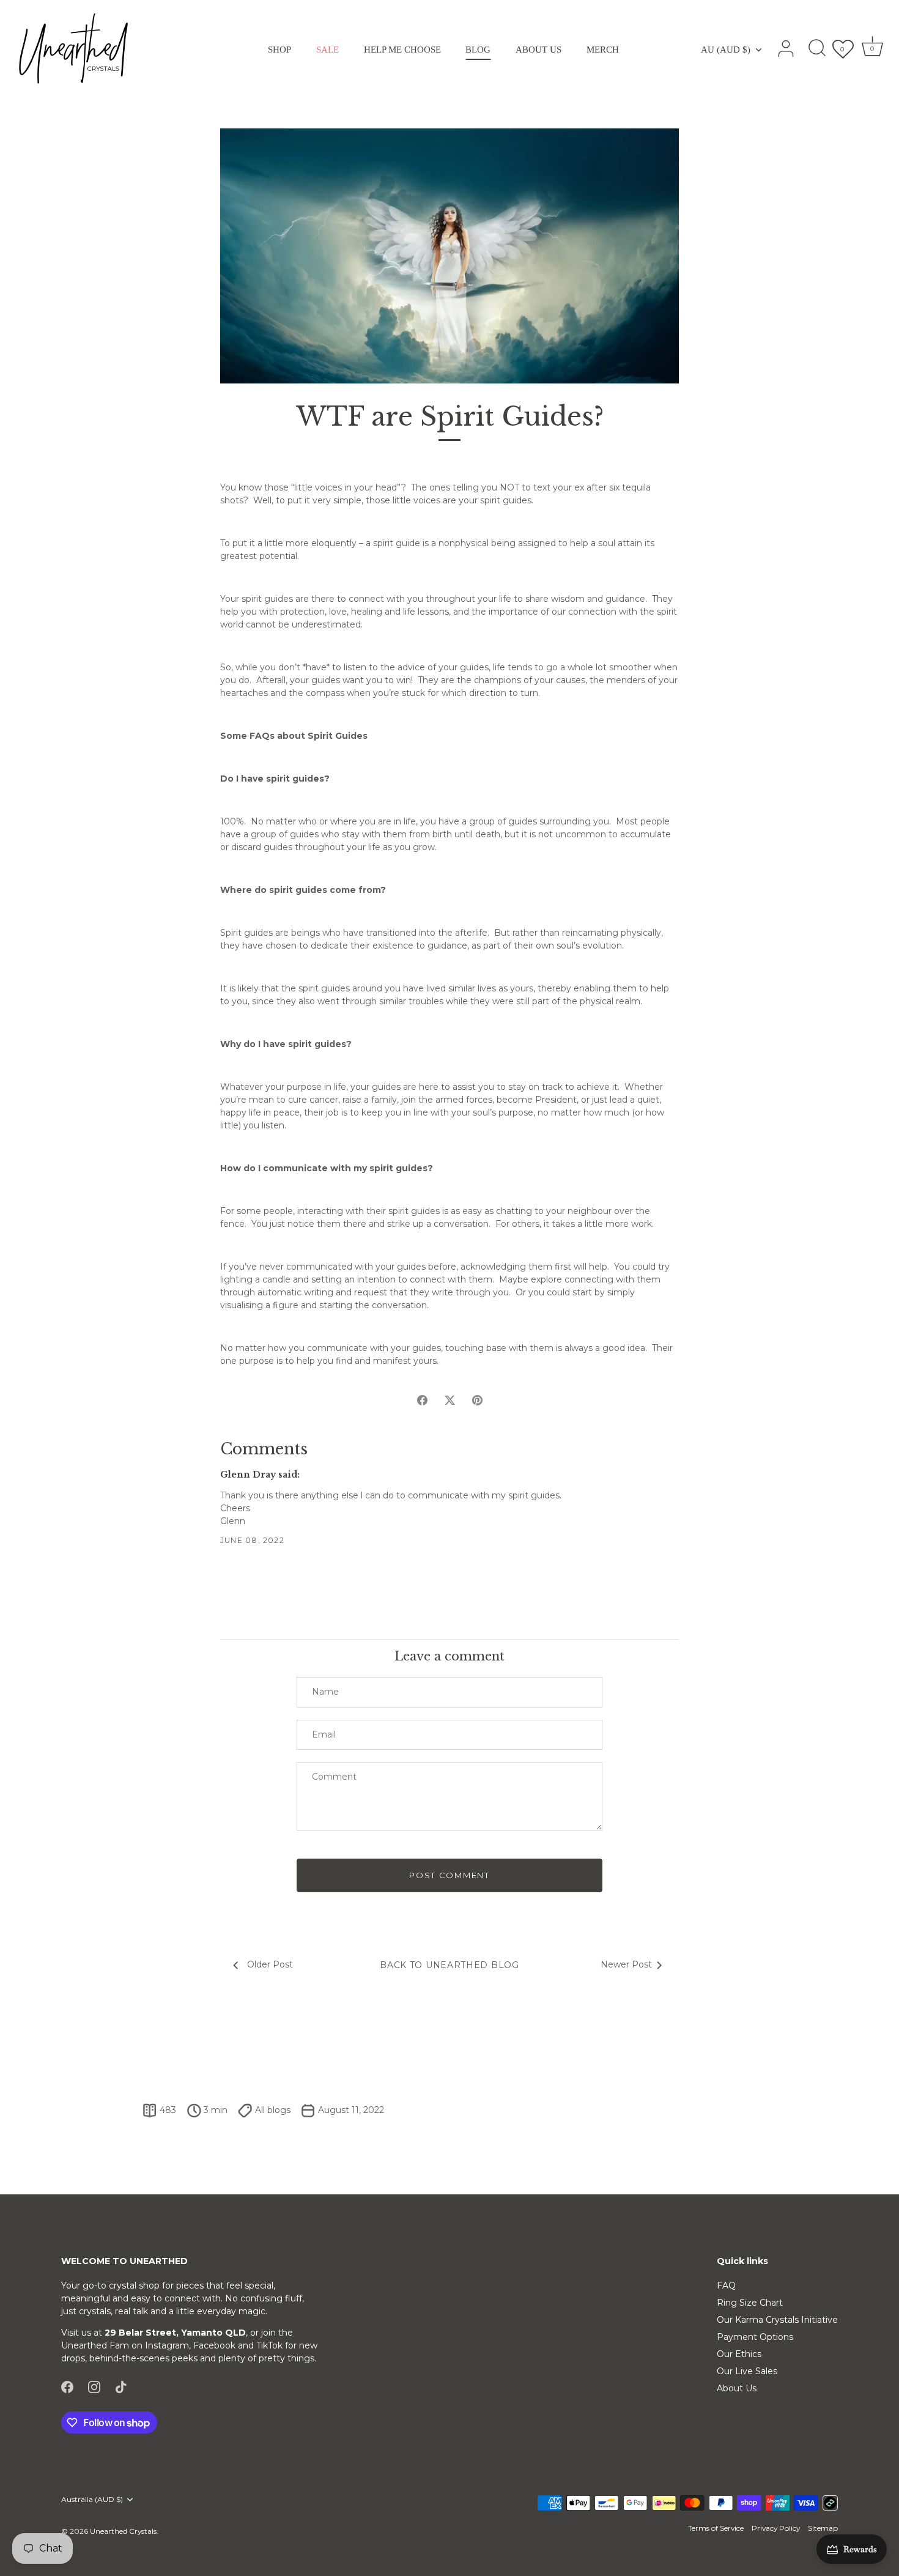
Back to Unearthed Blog (449, 1965)
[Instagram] (94, 2386)
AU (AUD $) (726, 49)
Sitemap (823, 2528)
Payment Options (755, 2337)
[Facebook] (67, 2386)
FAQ (726, 2285)
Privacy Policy (776, 2528)
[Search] (817, 49)
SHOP (279, 49)
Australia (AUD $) (92, 2500)
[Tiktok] (121, 2386)
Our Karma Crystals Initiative (777, 2320)
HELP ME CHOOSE (402, 49)
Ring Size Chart (750, 2303)
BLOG (478, 49)
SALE (327, 49)
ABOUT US (538, 49)
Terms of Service (716, 2528)
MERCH (603, 49)
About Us (737, 2388)
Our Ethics (739, 2354)
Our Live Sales (747, 2371)
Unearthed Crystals (123, 2531)
